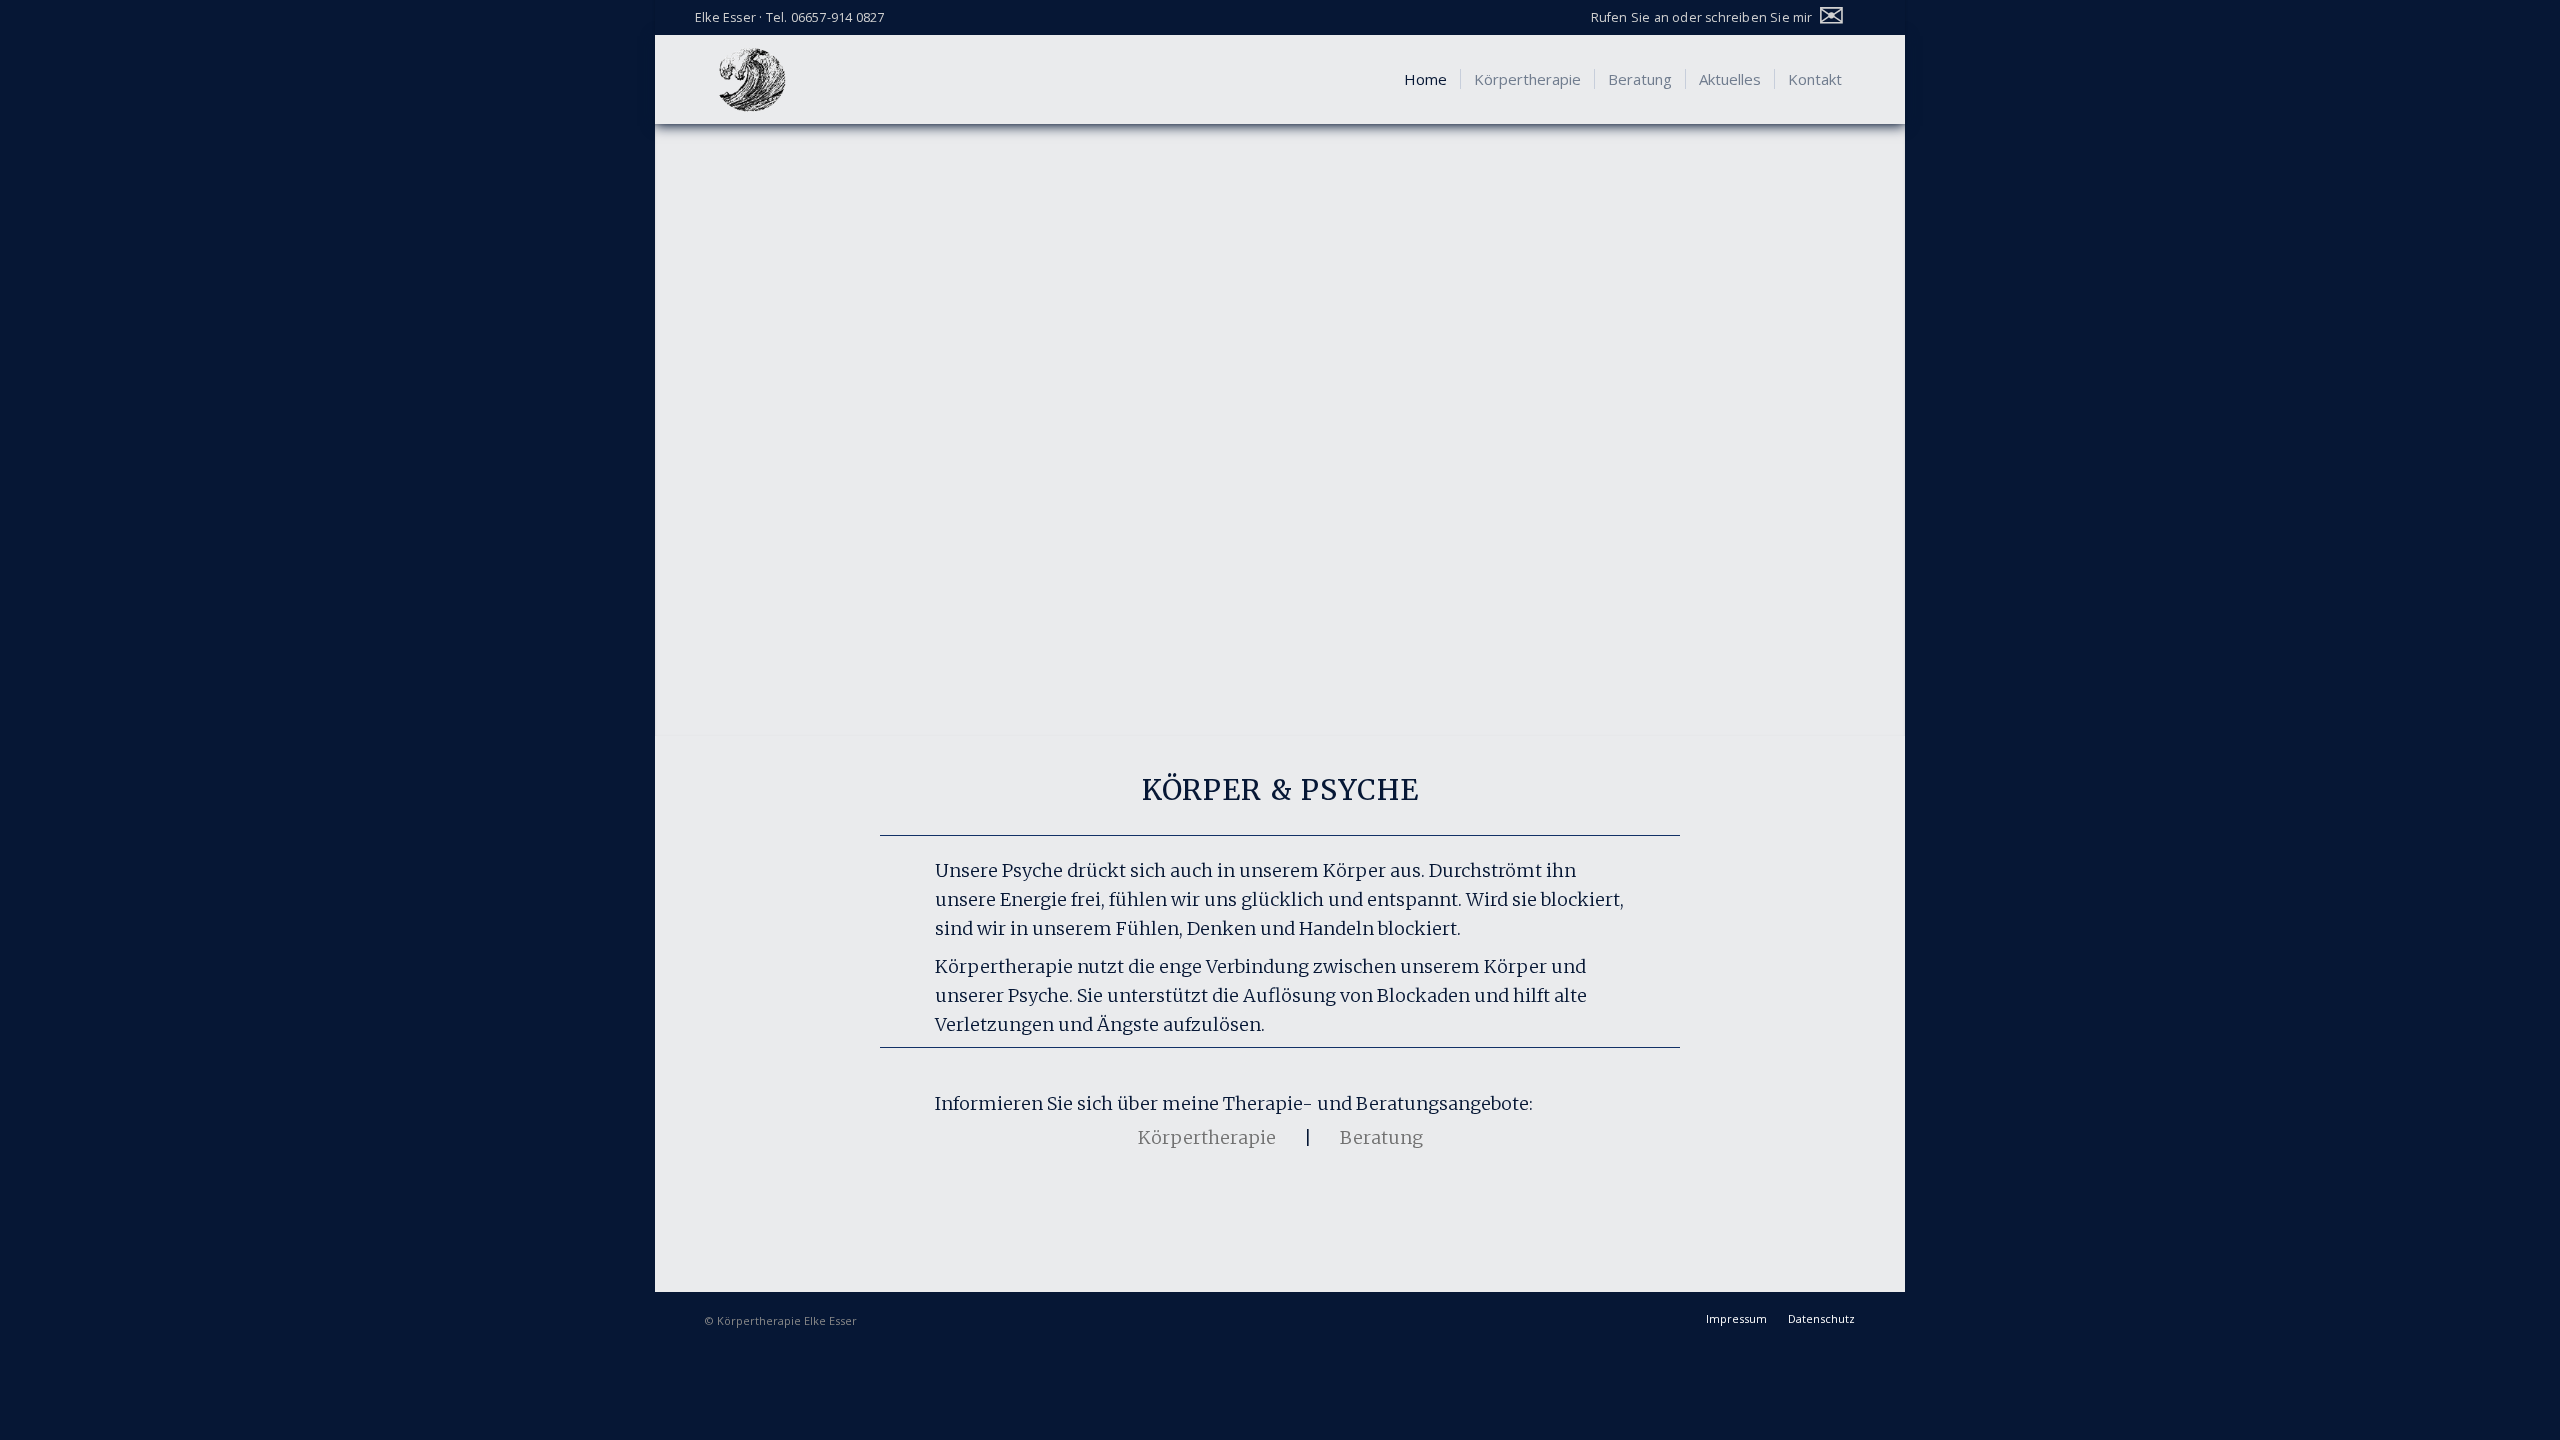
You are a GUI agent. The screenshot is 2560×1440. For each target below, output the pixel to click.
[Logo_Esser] (752, 79)
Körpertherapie (1207, 1137)
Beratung (1381, 1137)
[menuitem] (1722, 15)
